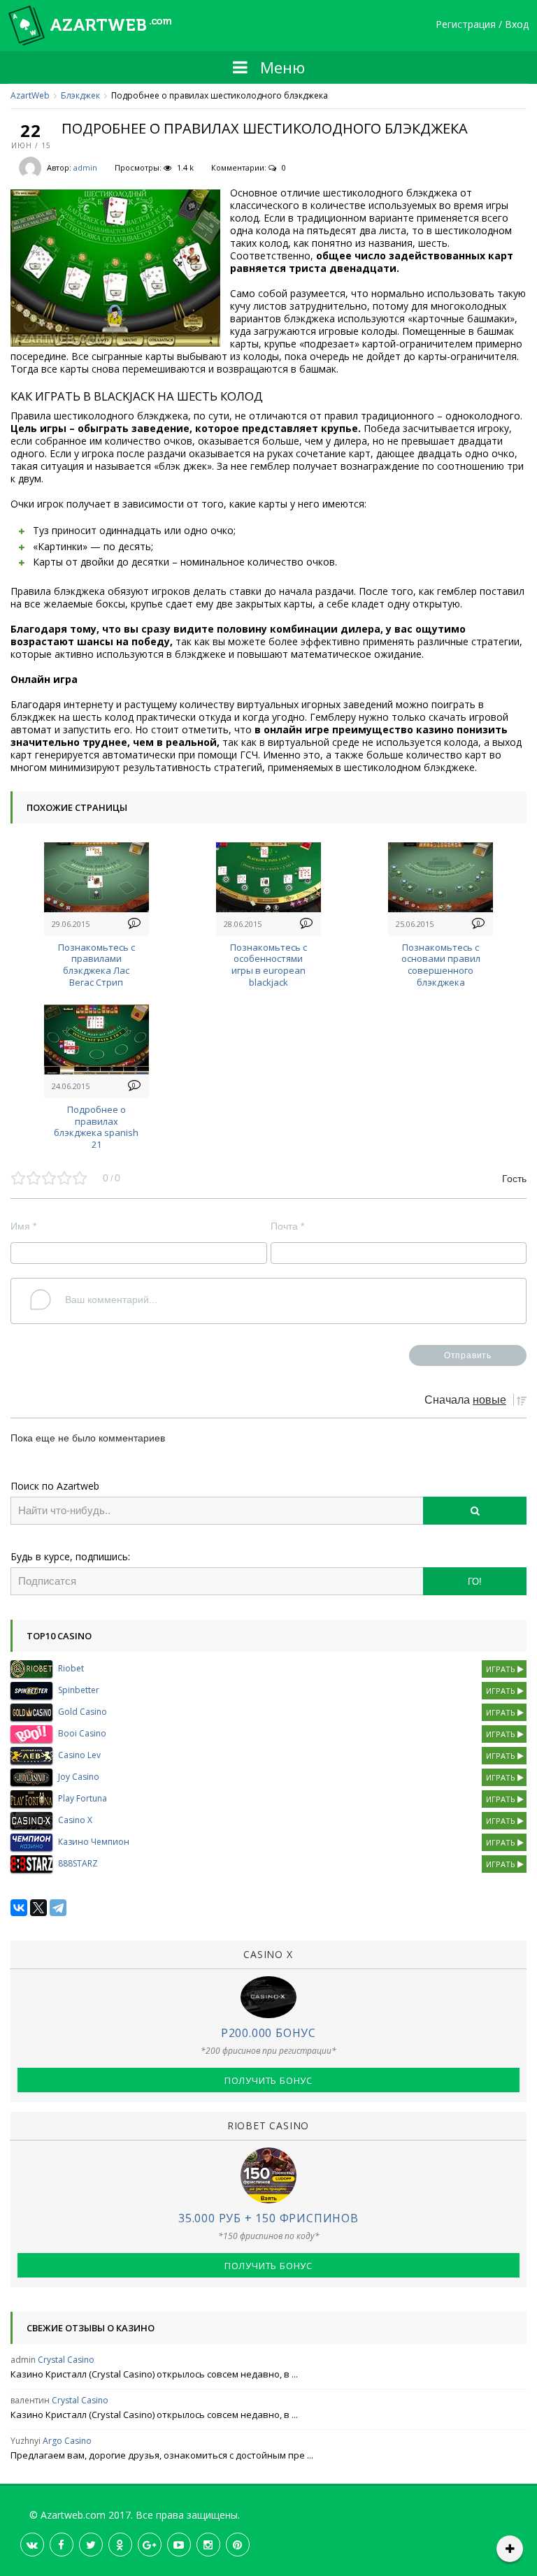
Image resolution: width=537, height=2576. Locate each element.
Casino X (75, 1820)
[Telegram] (58, 1908)
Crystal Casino (66, 2360)
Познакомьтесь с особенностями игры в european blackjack (268, 965)
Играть (502, 1669)
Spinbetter (79, 1690)
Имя (23, 1226)
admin (85, 167)
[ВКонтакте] (19, 1908)
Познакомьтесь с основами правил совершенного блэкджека (441, 965)
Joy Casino (79, 1777)
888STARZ (78, 1863)
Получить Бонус (268, 2080)
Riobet (71, 1668)
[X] (38, 1908)
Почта (287, 1226)
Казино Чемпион (94, 1842)
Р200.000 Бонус (268, 2033)
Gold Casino (83, 1712)
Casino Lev (79, 1755)
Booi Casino (82, 1733)
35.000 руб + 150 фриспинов (268, 2218)
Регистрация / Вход (482, 25)
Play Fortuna (83, 1798)
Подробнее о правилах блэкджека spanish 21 (96, 1127)
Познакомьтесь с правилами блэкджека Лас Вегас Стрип (96, 965)
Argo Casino (67, 2441)
